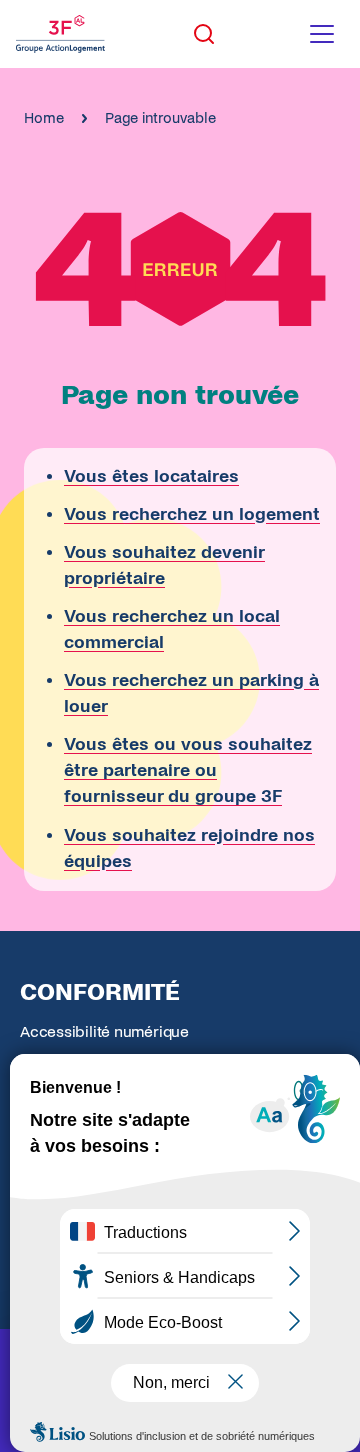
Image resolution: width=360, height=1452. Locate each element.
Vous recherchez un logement (192, 514)
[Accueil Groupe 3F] (60, 34)
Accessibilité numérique (104, 1031)
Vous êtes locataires (151, 476)
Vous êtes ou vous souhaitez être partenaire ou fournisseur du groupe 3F (188, 770)
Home (44, 118)
